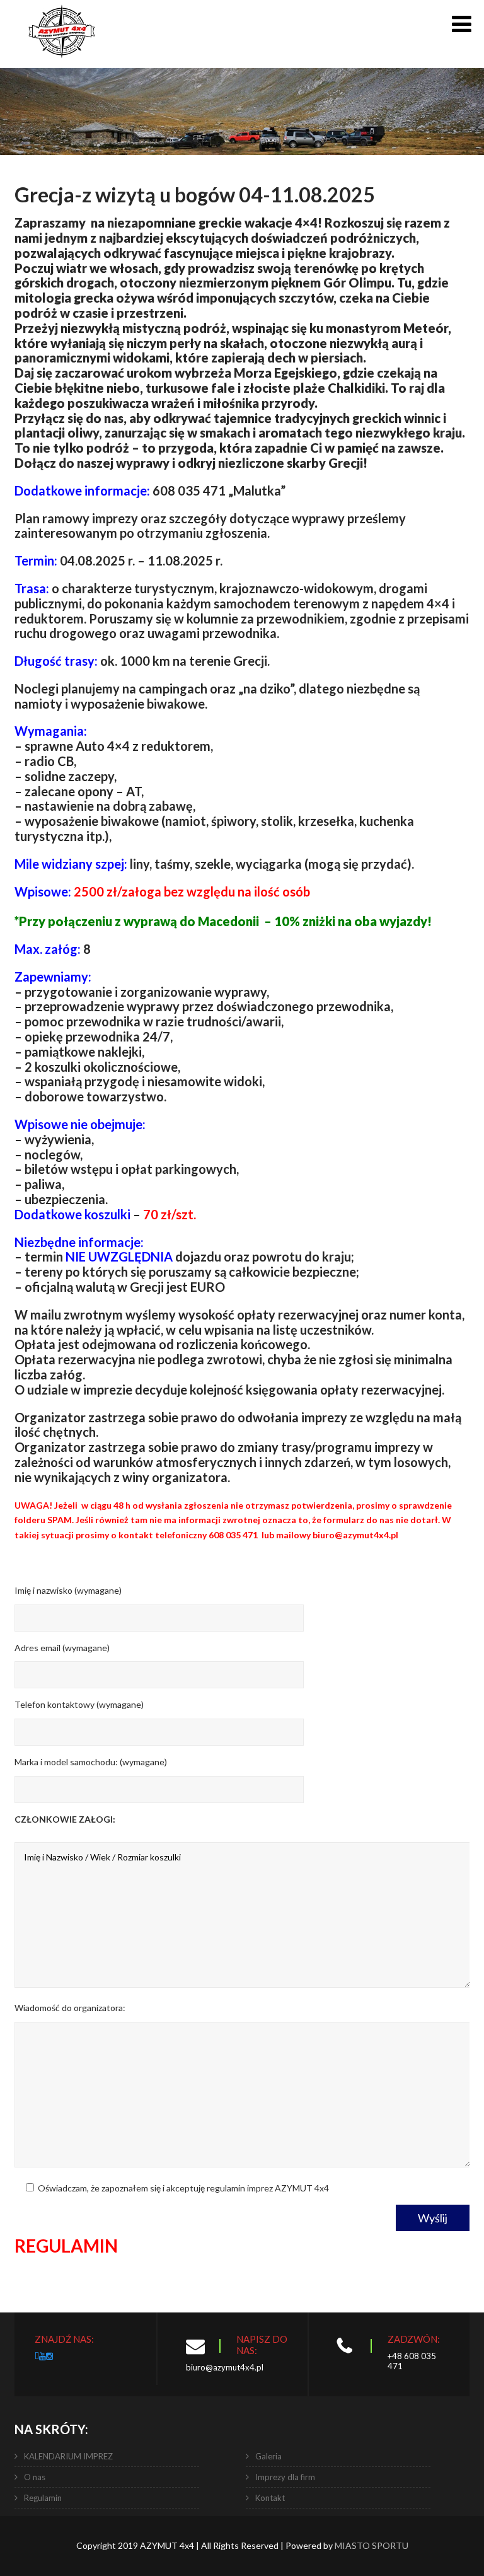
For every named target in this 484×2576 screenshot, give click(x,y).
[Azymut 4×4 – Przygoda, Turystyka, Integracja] (62, 63)
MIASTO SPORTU (372, 2545)
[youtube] (43, 2356)
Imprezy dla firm (285, 2477)
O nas (35, 2477)
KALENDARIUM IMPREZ (68, 2456)
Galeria (268, 2456)
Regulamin (43, 2498)
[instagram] (49, 2356)
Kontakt (270, 2498)
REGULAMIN (66, 2246)
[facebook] (37, 2356)
